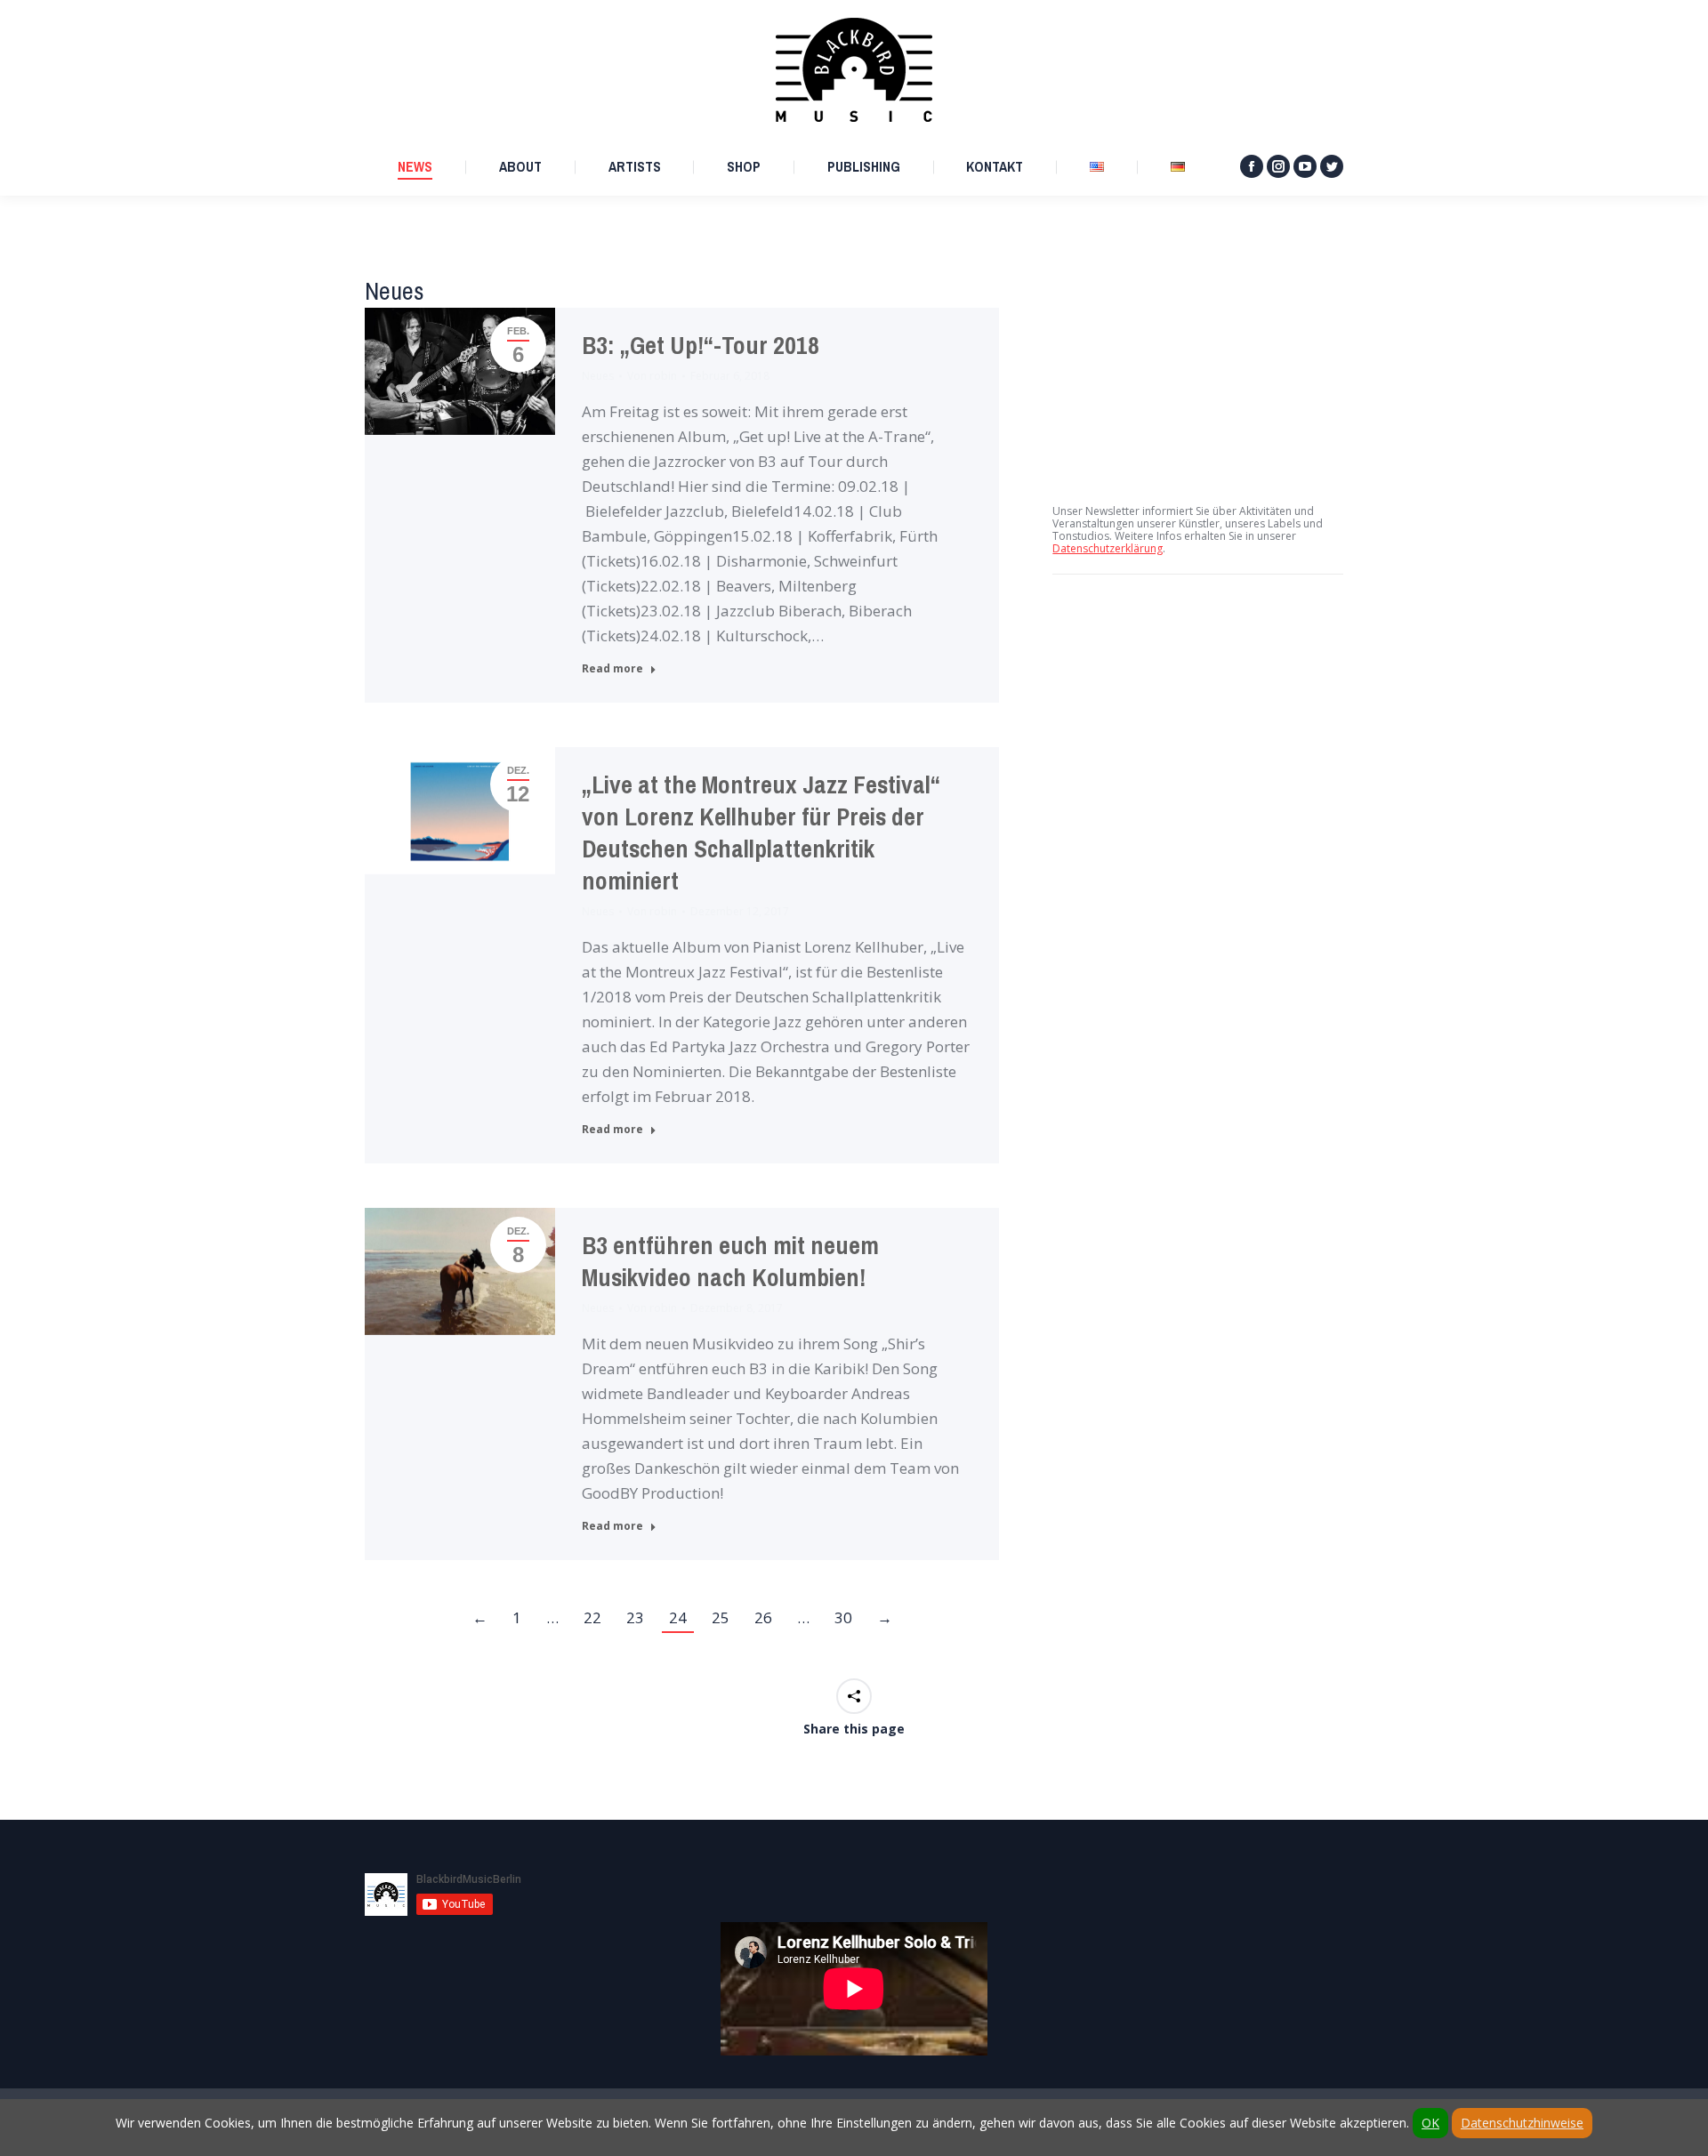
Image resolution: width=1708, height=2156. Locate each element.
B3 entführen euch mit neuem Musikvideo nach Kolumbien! (730, 1262)
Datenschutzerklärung (1108, 548)
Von (652, 376)
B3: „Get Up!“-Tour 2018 (701, 346)
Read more (612, 669)
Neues (598, 376)
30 (843, 1617)
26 (763, 1617)
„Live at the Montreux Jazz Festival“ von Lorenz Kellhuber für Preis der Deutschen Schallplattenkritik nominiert (761, 833)
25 (721, 1617)
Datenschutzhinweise (1522, 2123)
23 (635, 1617)
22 (592, 1617)
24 (678, 1617)
